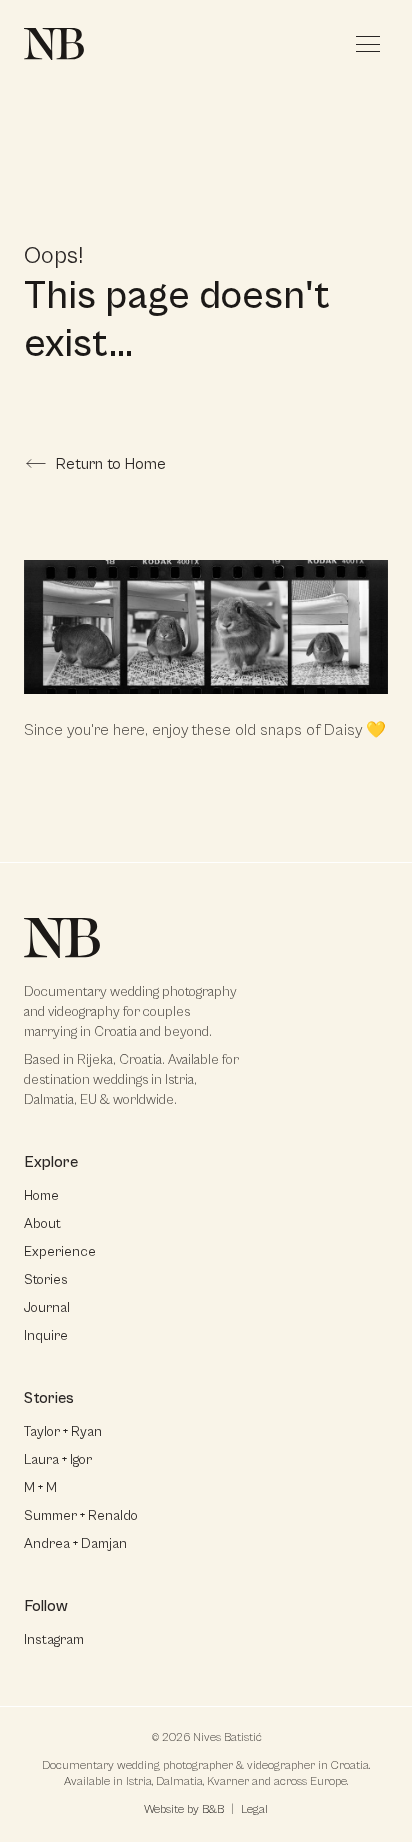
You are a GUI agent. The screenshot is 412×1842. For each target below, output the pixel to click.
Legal (254, 1809)
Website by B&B (184, 1809)
